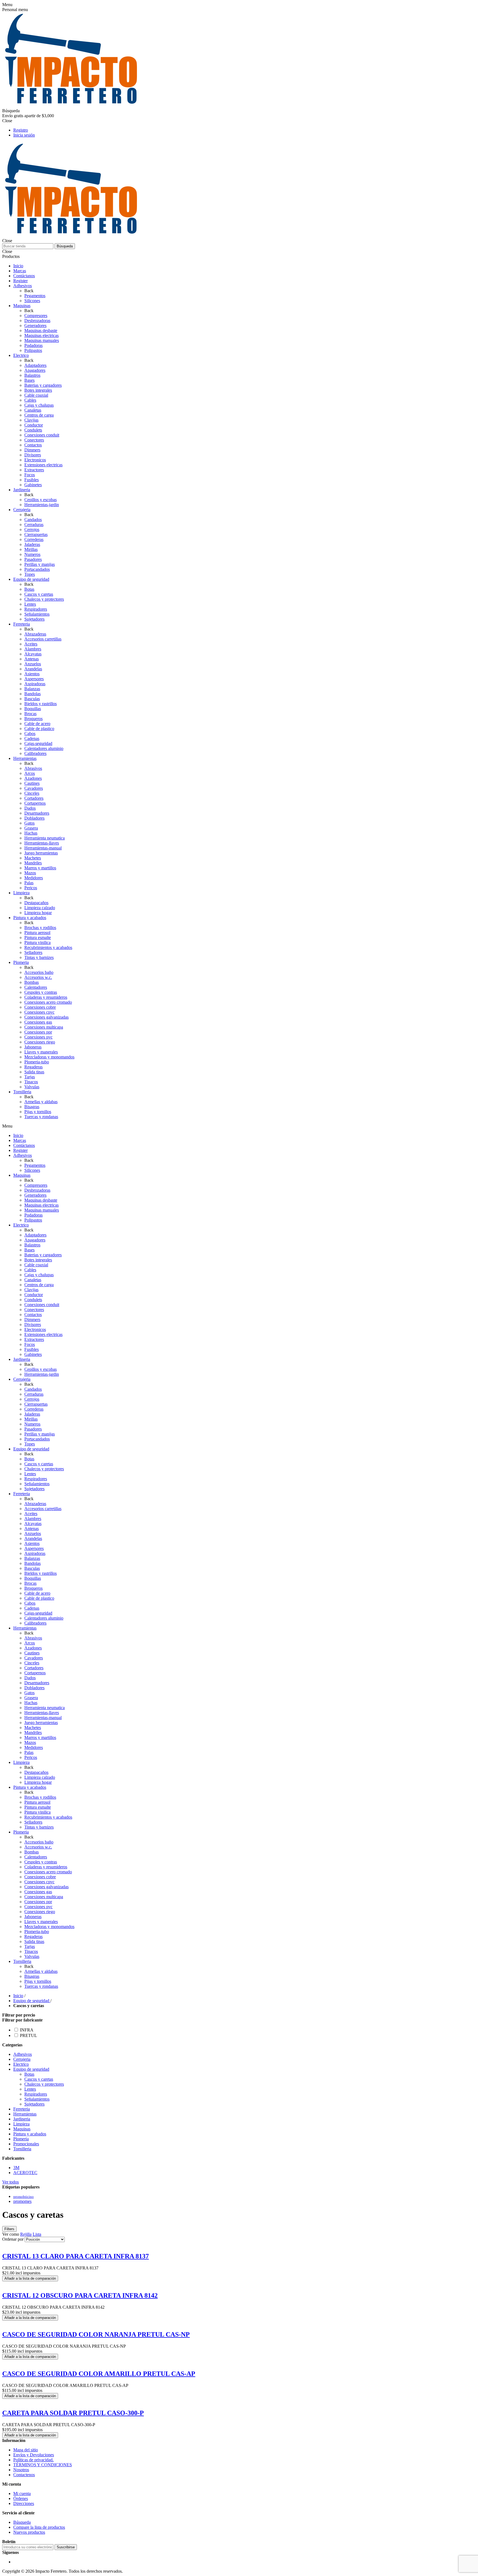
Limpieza (21, 2124)
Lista (37, 2234)
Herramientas (25, 2114)
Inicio (18, 1996)
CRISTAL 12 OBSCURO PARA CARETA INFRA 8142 (80, 2295)
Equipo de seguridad (31, 2069)
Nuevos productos (29, 2532)
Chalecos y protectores (44, 2084)
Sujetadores (34, 2104)
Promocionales (26, 2144)
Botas (29, 2074)
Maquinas (22, 2129)
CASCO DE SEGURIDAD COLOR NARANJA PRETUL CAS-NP (96, 2334)
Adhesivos (23, 2054)
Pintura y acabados (30, 2134)
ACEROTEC (25, 2173)
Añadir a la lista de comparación (30, 2278)
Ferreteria (22, 2109)
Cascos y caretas (39, 2079)
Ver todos (11, 2182)
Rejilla (26, 2234)
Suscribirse (66, 2547)
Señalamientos (37, 2099)
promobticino (24, 2197)
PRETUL (28, 2035)
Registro (21, 130)
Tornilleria (22, 2149)
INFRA (27, 2030)
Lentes (30, 2089)
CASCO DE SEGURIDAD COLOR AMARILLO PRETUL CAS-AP (99, 2374)
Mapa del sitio (26, 2450)
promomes (22, 2201)
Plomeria (21, 2139)
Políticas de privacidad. (33, 2460)
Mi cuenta (22, 2493)
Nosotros (21, 2470)
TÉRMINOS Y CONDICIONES (43, 2465)
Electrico (21, 2064)
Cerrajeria (22, 2059)
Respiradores (36, 2094)
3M (16, 2168)
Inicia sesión (24, 135)
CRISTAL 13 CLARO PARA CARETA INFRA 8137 (76, 2256)
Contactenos (24, 2475)
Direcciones (24, 2503)
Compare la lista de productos (39, 2527)
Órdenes (21, 2498)
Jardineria (22, 2119)
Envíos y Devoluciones (34, 2455)
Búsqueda (65, 246)
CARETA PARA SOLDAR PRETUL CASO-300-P (73, 2413)
